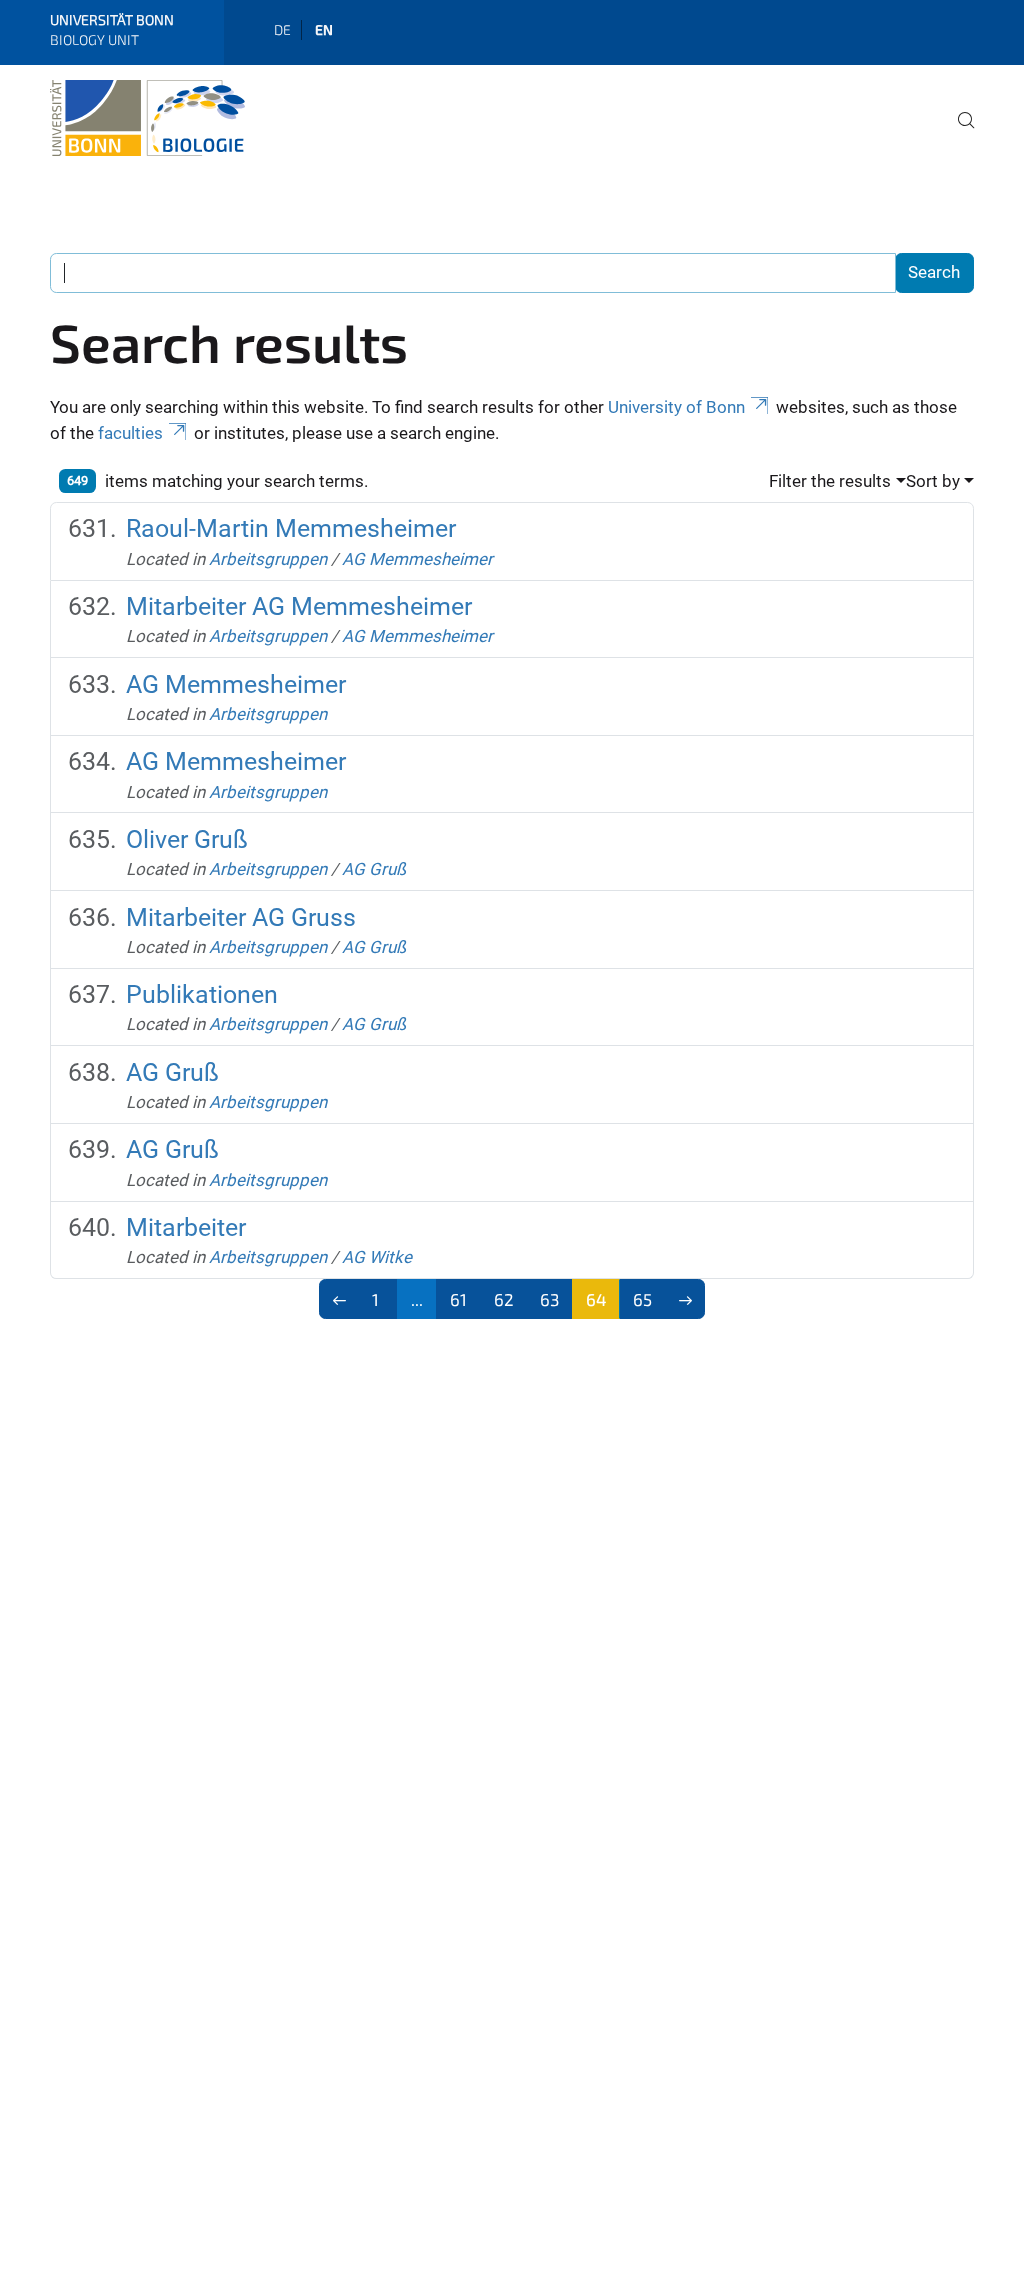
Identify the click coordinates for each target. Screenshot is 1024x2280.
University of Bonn (676, 407)
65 (642, 1299)
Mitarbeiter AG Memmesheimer (299, 606)
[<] (339, 1299)
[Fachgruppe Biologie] (147, 118)
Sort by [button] (933, 481)
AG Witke (377, 1257)
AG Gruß (374, 869)
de (282, 29)
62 (504, 1299)
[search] (958, 134)
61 (458, 1299)
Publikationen (202, 994)
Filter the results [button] (830, 481)
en (324, 29)
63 (549, 1299)
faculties (130, 433)
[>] (685, 1299)
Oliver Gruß (187, 839)
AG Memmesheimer (417, 559)
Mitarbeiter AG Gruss (241, 917)
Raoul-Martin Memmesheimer (291, 528)
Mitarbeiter (186, 1227)
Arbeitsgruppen (268, 559)
